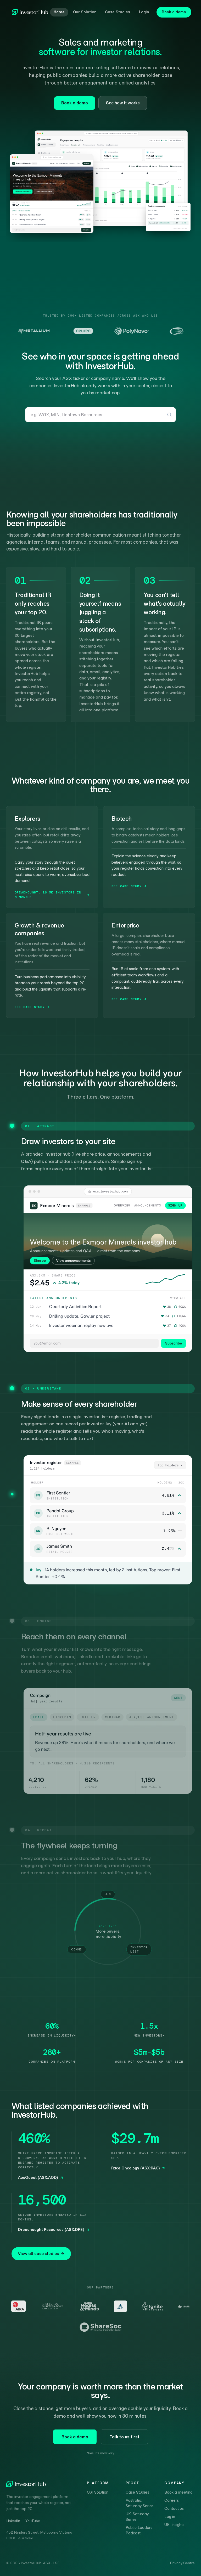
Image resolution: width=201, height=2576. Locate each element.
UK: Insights (174, 2525)
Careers (172, 2500)
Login (144, 12)
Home (59, 12)
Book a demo (174, 12)
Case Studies (118, 12)
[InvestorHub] (30, 12)
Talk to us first (124, 2437)
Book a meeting (178, 2492)
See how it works (123, 103)
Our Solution (85, 12)
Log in (170, 2517)
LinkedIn (13, 2521)
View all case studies (38, 2254)
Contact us (174, 2508)
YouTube (33, 2521)
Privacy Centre (182, 2563)
